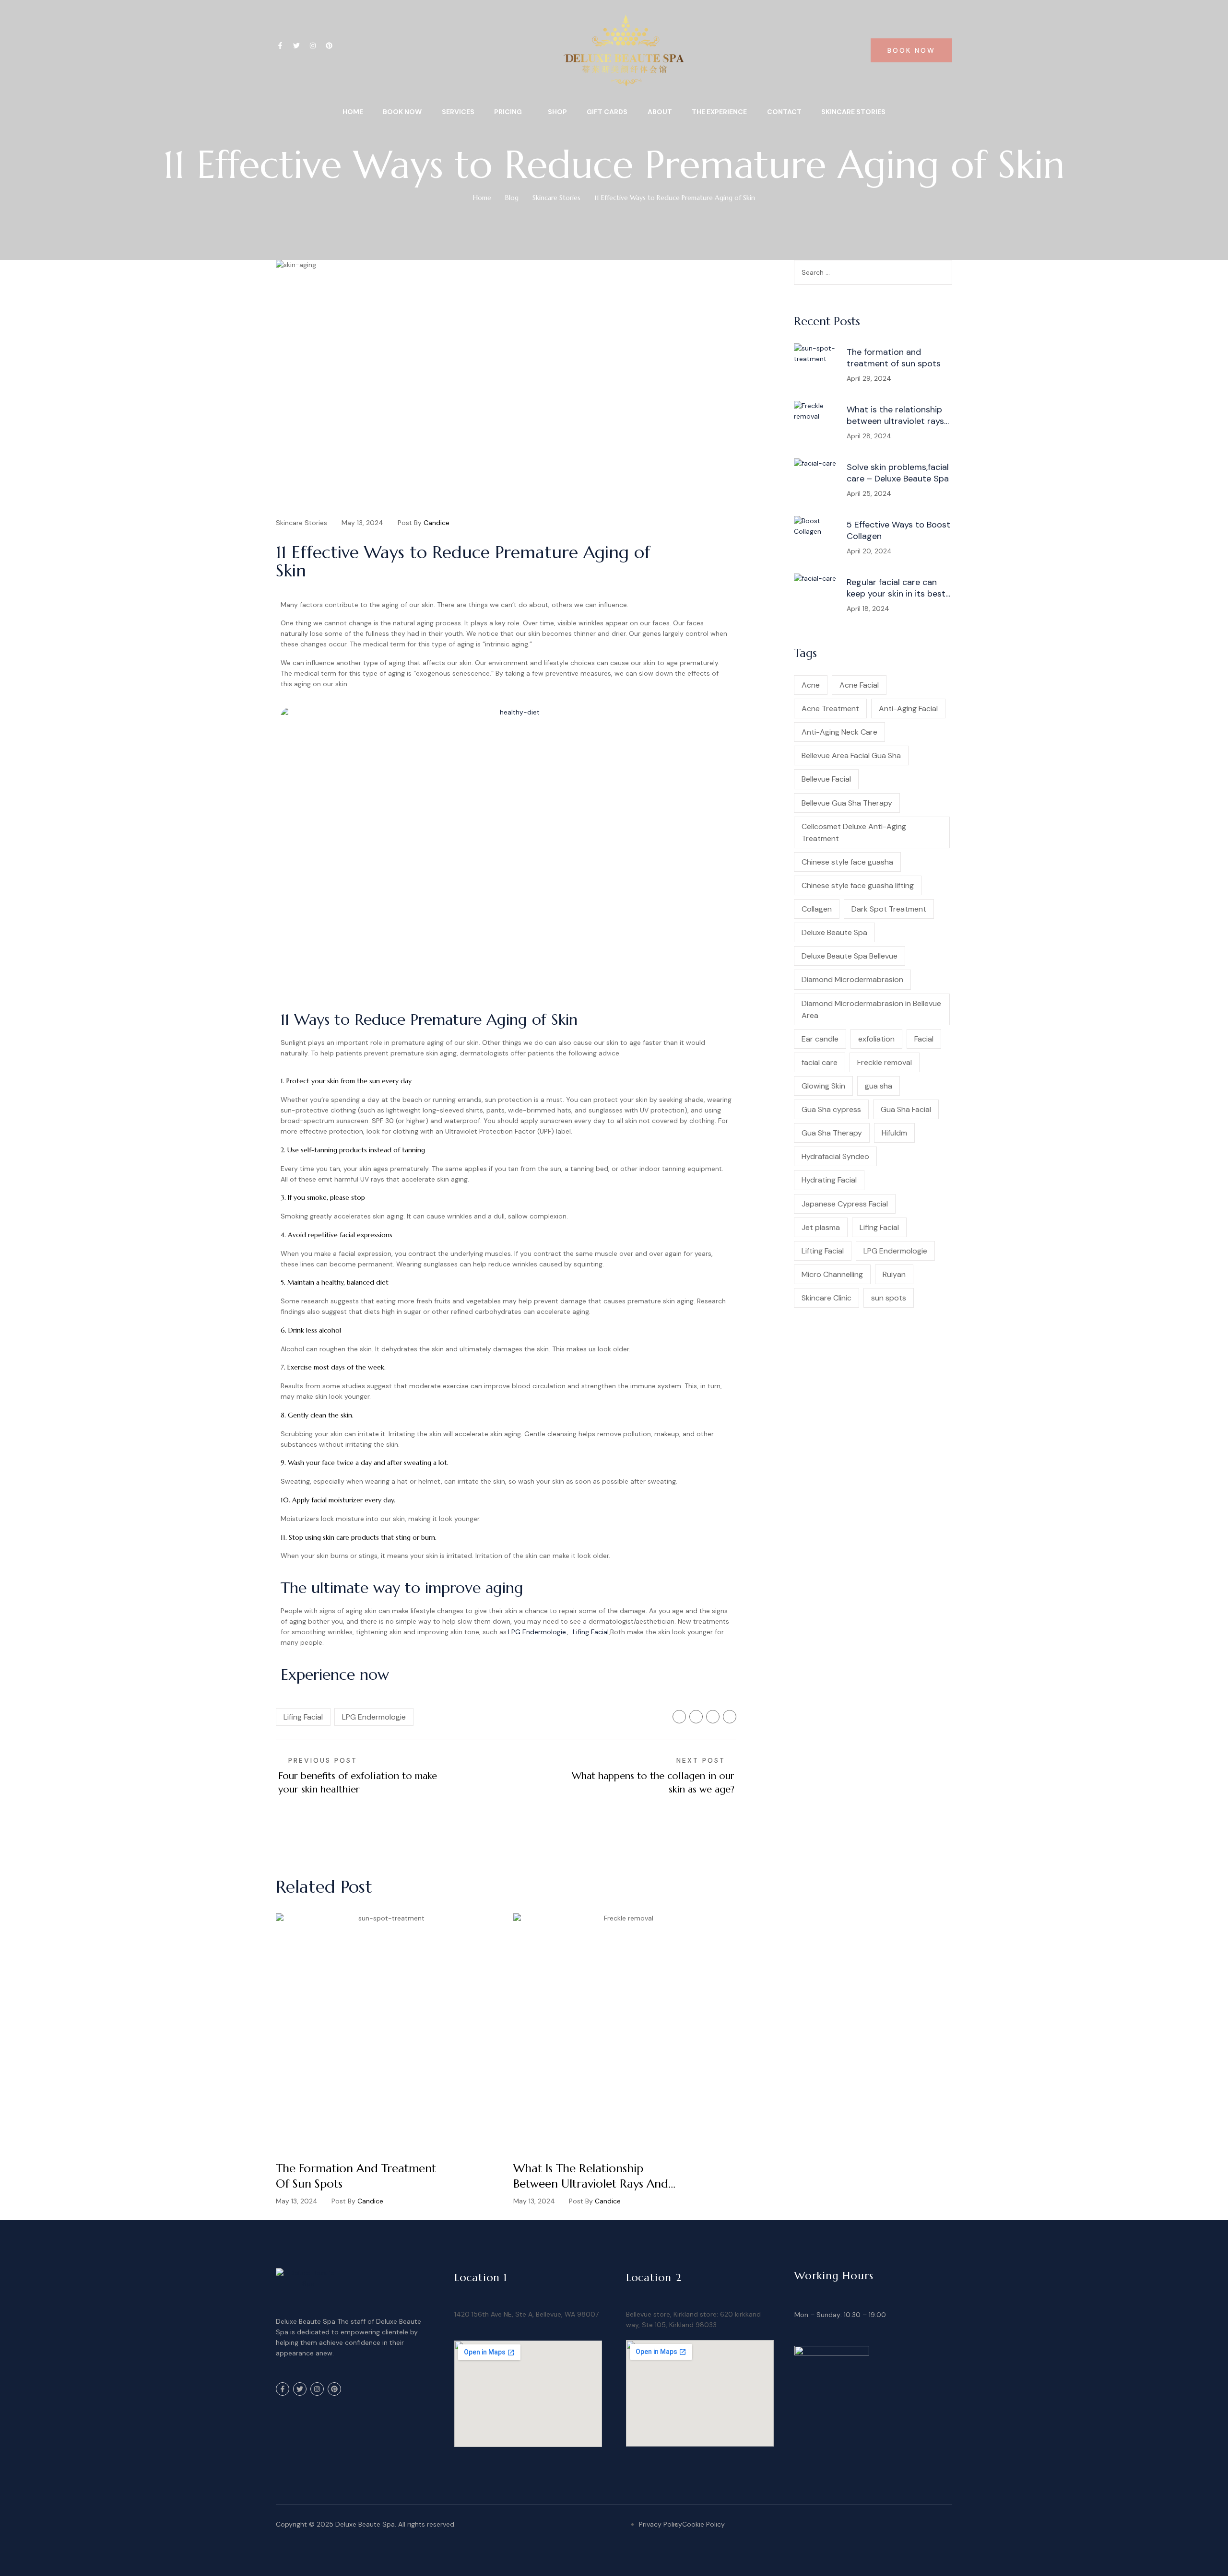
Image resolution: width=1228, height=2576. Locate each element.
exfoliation (876, 1039)
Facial (924, 1039)
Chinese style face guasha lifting (858, 885)
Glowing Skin (823, 1086)
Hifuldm (894, 1133)
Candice (437, 523)
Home (482, 198)
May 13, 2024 (362, 523)
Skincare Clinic (827, 1298)
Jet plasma (821, 1227)
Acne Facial (859, 685)
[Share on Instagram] (713, 1717)
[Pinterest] (329, 46)
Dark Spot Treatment (889, 909)
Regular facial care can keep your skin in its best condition (896, 588)
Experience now (335, 1674)
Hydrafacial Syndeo (835, 1156)
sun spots (889, 1298)
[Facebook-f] (280, 46)
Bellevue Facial (826, 779)
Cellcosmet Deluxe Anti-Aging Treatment (854, 832)
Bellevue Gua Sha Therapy (847, 803)
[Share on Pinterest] (730, 1717)
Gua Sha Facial (906, 1109)
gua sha (879, 1086)
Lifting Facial (823, 1251)
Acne (811, 685)
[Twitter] (296, 46)
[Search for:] (873, 272)
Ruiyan (894, 1274)
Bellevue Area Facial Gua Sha (851, 755)
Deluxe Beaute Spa (834, 932)
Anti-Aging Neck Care (839, 732)
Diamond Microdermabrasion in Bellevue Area (871, 1009)
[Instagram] (313, 46)
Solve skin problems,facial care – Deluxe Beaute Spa (898, 473)
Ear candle (820, 1039)
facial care (820, 1062)
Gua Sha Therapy (832, 1133)
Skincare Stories (556, 198)
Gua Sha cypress (831, 1109)
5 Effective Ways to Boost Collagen (898, 530)
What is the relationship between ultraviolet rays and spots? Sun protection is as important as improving (591, 2176)
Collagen (817, 909)
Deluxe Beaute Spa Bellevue (850, 956)
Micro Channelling (832, 1274)
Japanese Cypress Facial (845, 1204)
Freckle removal (885, 1062)
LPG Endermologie (537, 1632)
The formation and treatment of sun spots (356, 2176)
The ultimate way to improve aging (402, 1588)
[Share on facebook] (679, 1717)
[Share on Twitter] (696, 1717)
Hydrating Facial (829, 1180)
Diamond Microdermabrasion (852, 979)
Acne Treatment (830, 708)
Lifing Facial (591, 1632)
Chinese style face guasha (847, 862)
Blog (512, 198)
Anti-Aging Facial (908, 708)
